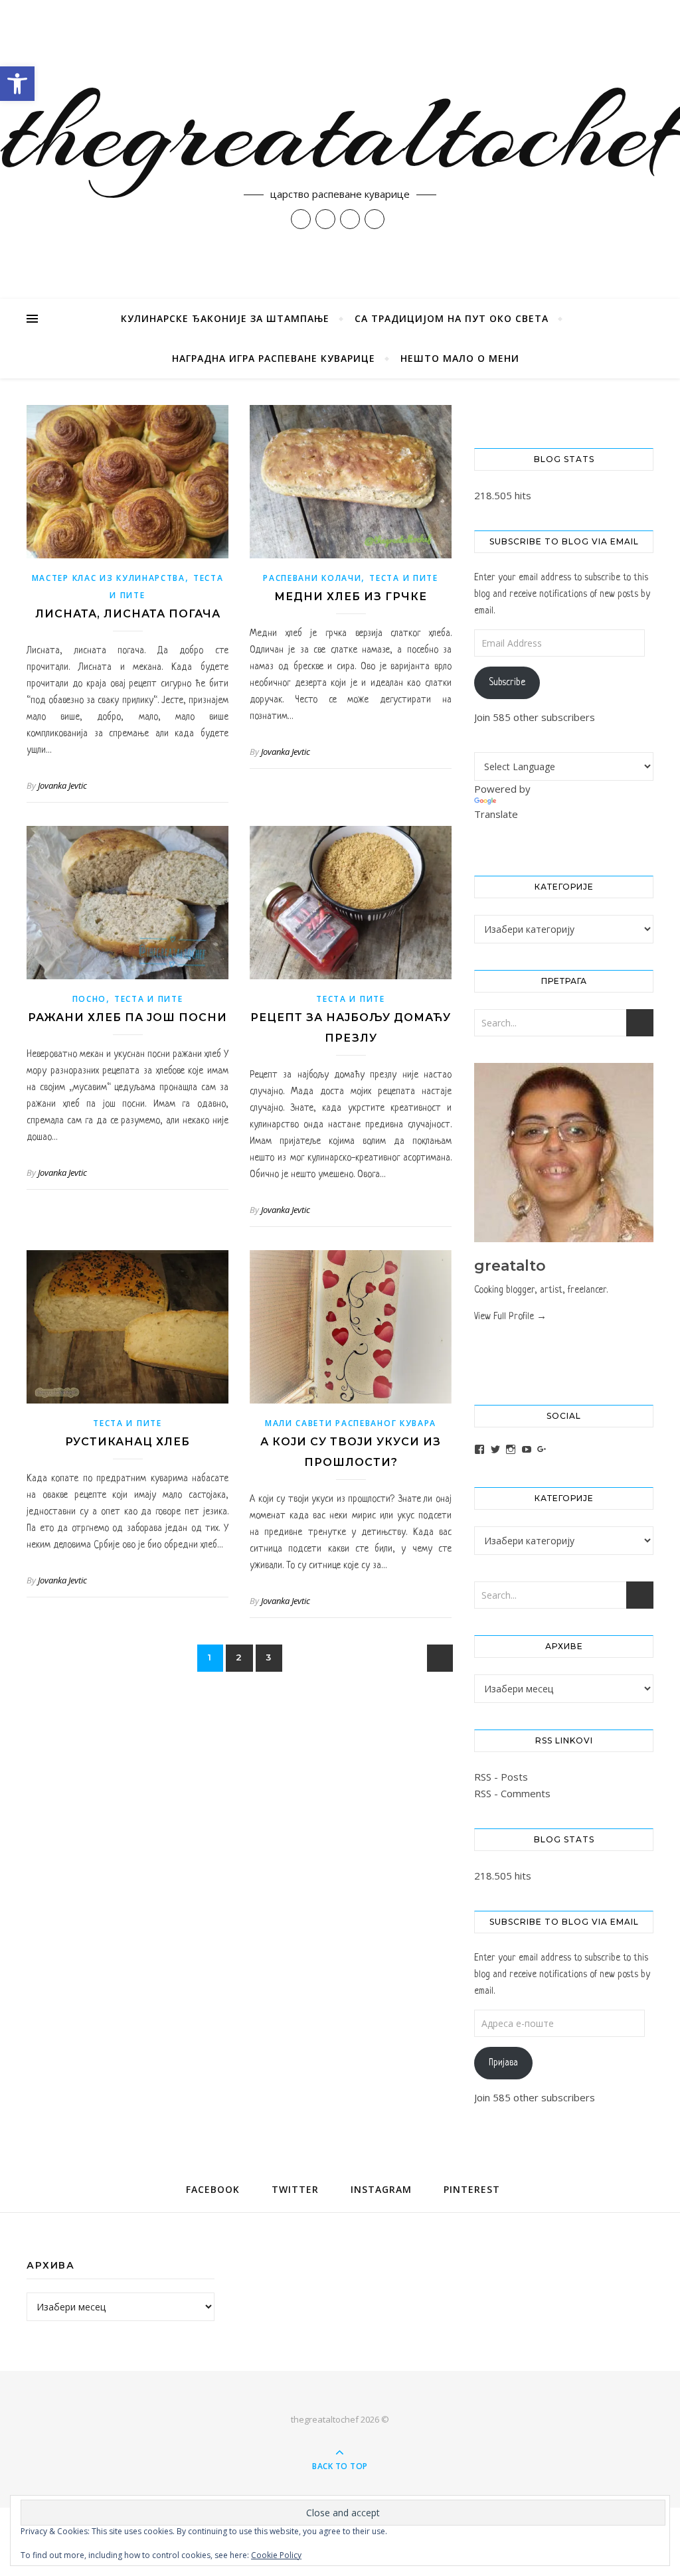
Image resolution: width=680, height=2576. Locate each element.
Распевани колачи (312, 578)
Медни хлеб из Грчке (351, 597)
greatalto (510, 1266)
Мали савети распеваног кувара (351, 1423)
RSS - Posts (501, 1777)
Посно (90, 999)
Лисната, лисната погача (128, 614)
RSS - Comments (512, 1793)
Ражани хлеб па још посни (127, 1017)
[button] (17, 84)
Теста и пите (403, 578)
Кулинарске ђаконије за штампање (225, 318)
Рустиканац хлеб (127, 1442)
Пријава (503, 2063)
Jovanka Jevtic (62, 785)
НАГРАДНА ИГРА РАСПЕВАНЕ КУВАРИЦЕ (274, 358)
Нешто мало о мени (460, 358)
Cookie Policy (276, 2555)
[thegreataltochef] (340, 149)
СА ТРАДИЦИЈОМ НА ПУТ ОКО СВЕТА (452, 318)
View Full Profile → (510, 1317)
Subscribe (507, 683)
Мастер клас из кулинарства (109, 578)
